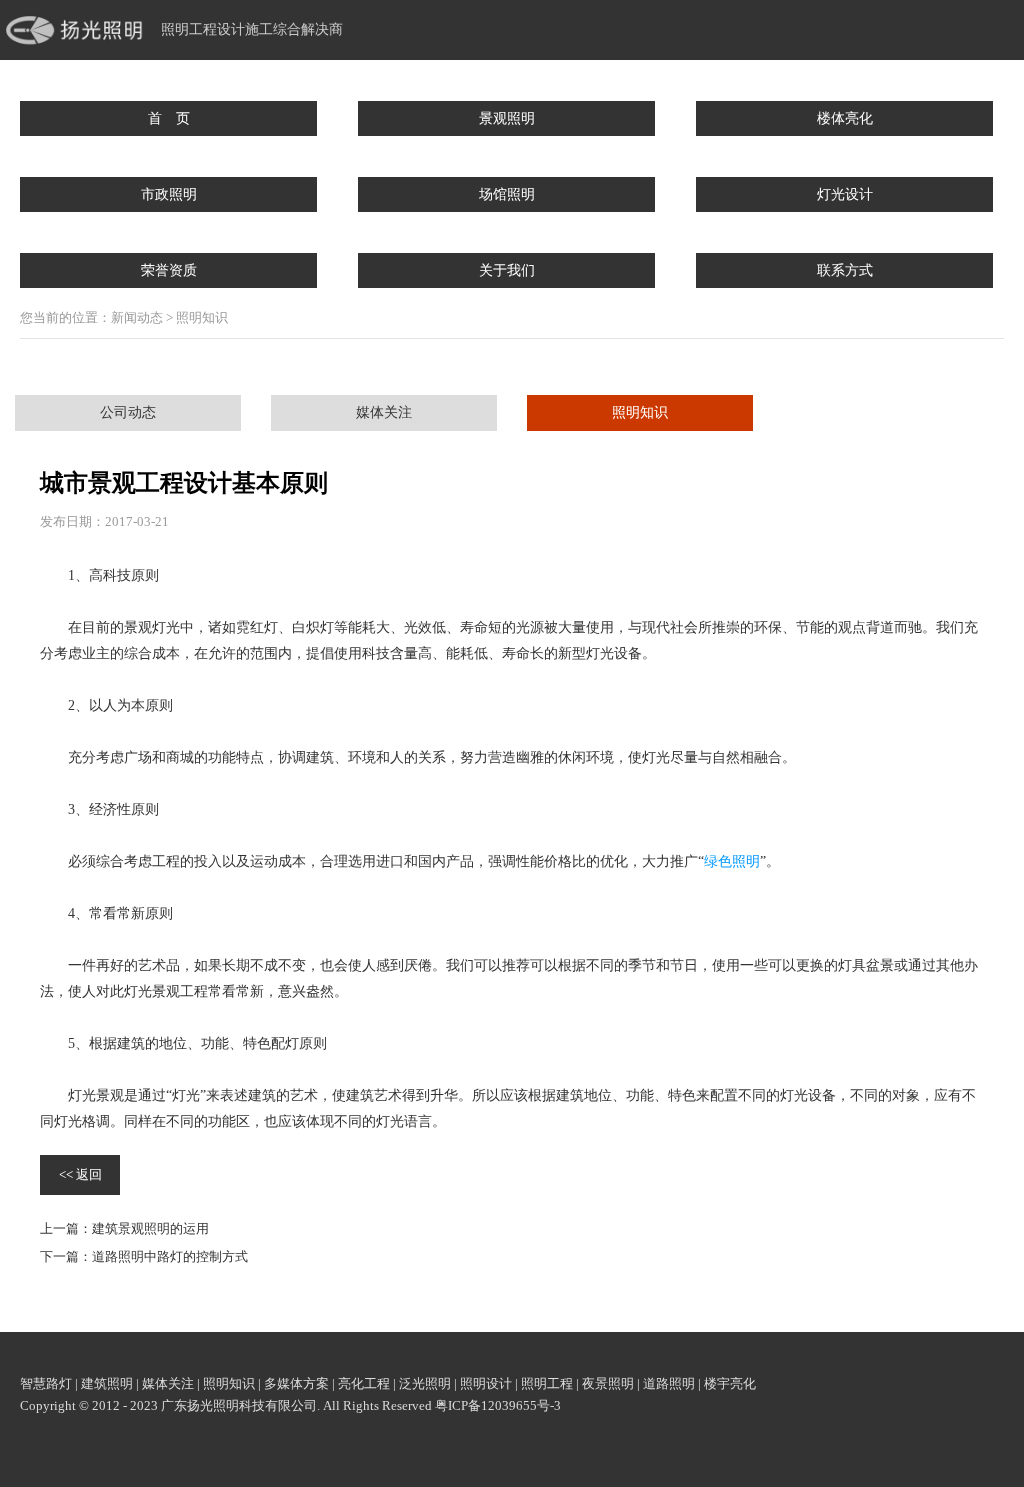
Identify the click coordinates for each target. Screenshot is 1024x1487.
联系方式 (845, 270)
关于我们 (507, 270)
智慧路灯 (46, 1383)
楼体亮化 (845, 118)
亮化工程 (364, 1383)
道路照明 (669, 1383)
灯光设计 (845, 194)
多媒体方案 (296, 1383)
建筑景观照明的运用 (150, 1228)
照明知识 (640, 412)
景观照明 (507, 118)
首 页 (169, 118)
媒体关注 (384, 412)
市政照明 (169, 194)
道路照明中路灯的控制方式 (170, 1256)
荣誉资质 (169, 270)
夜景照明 (608, 1383)
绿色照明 (732, 861)
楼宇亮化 (730, 1383)
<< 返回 (80, 1174)
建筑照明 (107, 1383)
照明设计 (486, 1383)
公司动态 (128, 412)
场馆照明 (507, 194)
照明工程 (547, 1383)
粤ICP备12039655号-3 (498, 1405)
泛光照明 (425, 1383)
